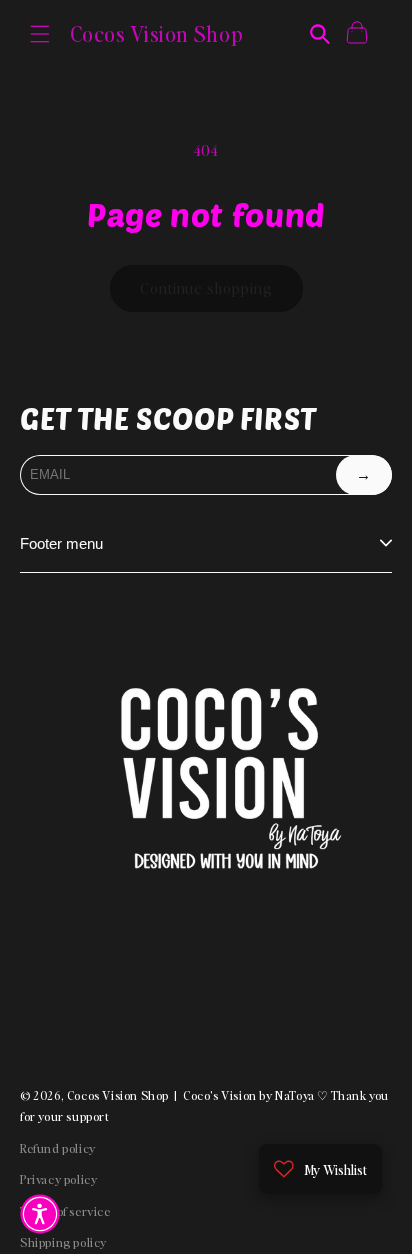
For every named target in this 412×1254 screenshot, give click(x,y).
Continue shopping (206, 288)
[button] (40, 34)
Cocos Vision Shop (118, 1095)
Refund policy (58, 1148)
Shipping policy (63, 1242)
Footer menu (61, 543)
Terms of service (65, 1211)
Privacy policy (58, 1179)
